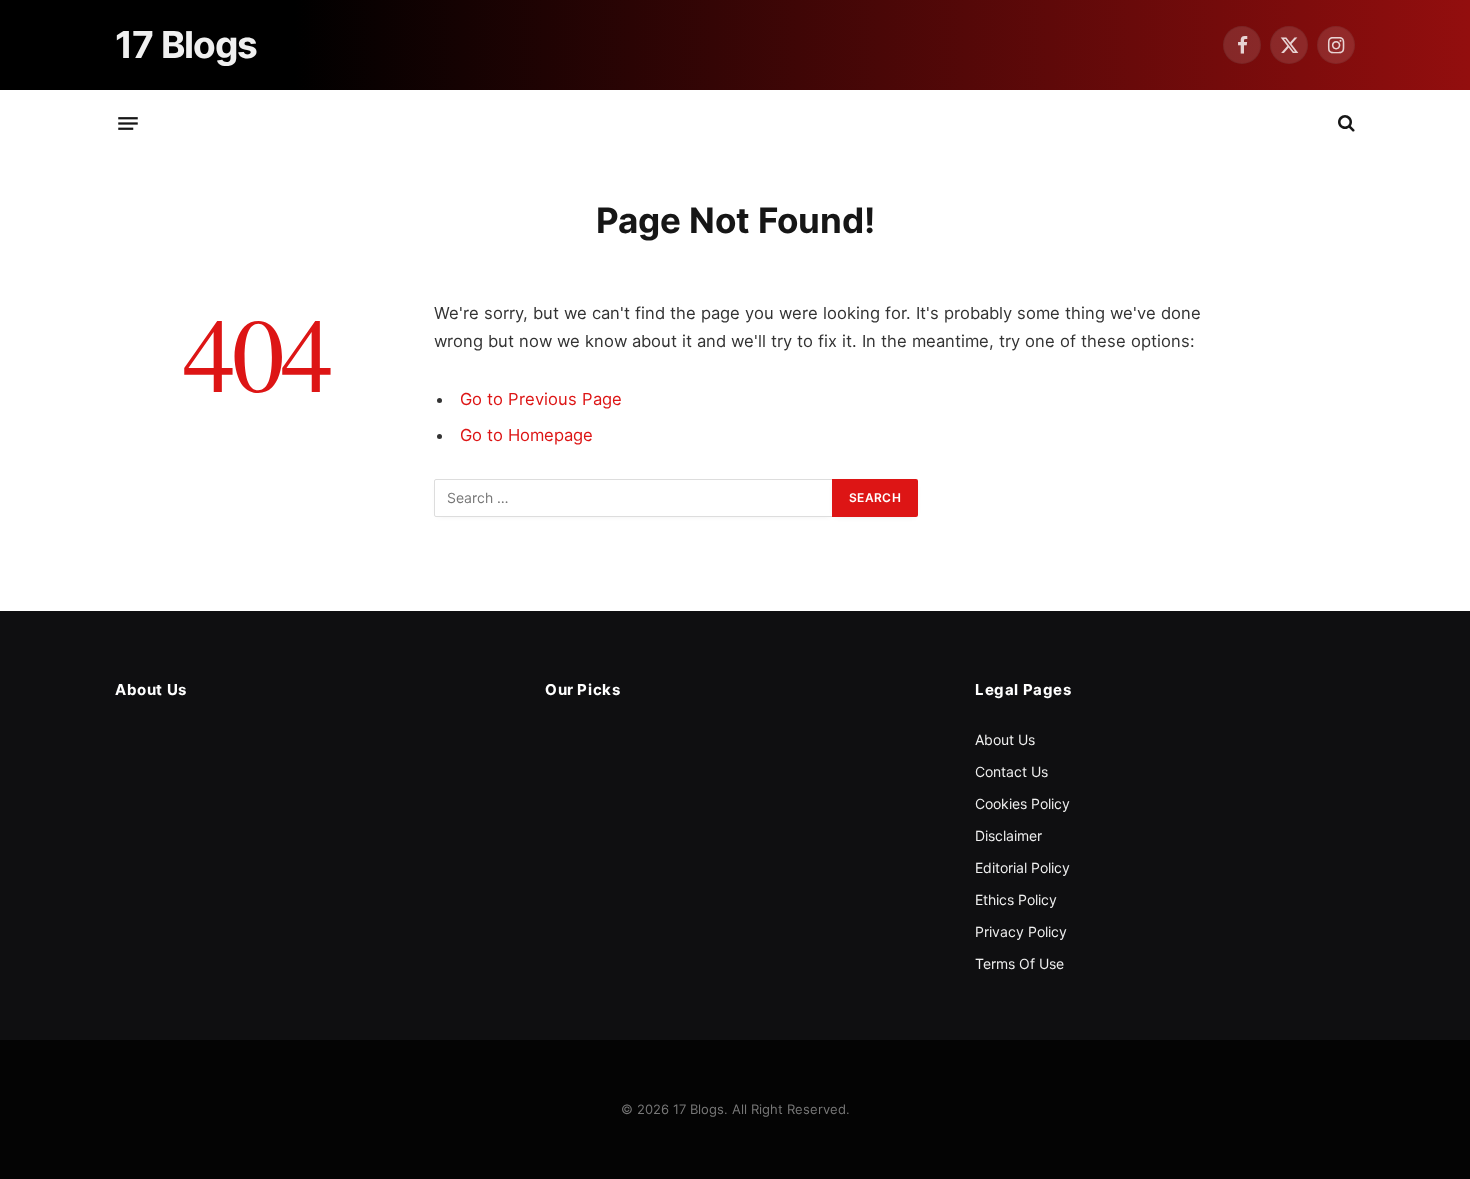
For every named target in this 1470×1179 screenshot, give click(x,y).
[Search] (1344, 123)
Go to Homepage (526, 435)
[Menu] (128, 123)
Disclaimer (1008, 835)
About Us (1005, 739)
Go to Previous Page (541, 399)
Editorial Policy (1022, 867)
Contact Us (1011, 771)
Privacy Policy (1021, 931)
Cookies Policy (1022, 803)
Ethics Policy (1016, 899)
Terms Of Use (1019, 963)
